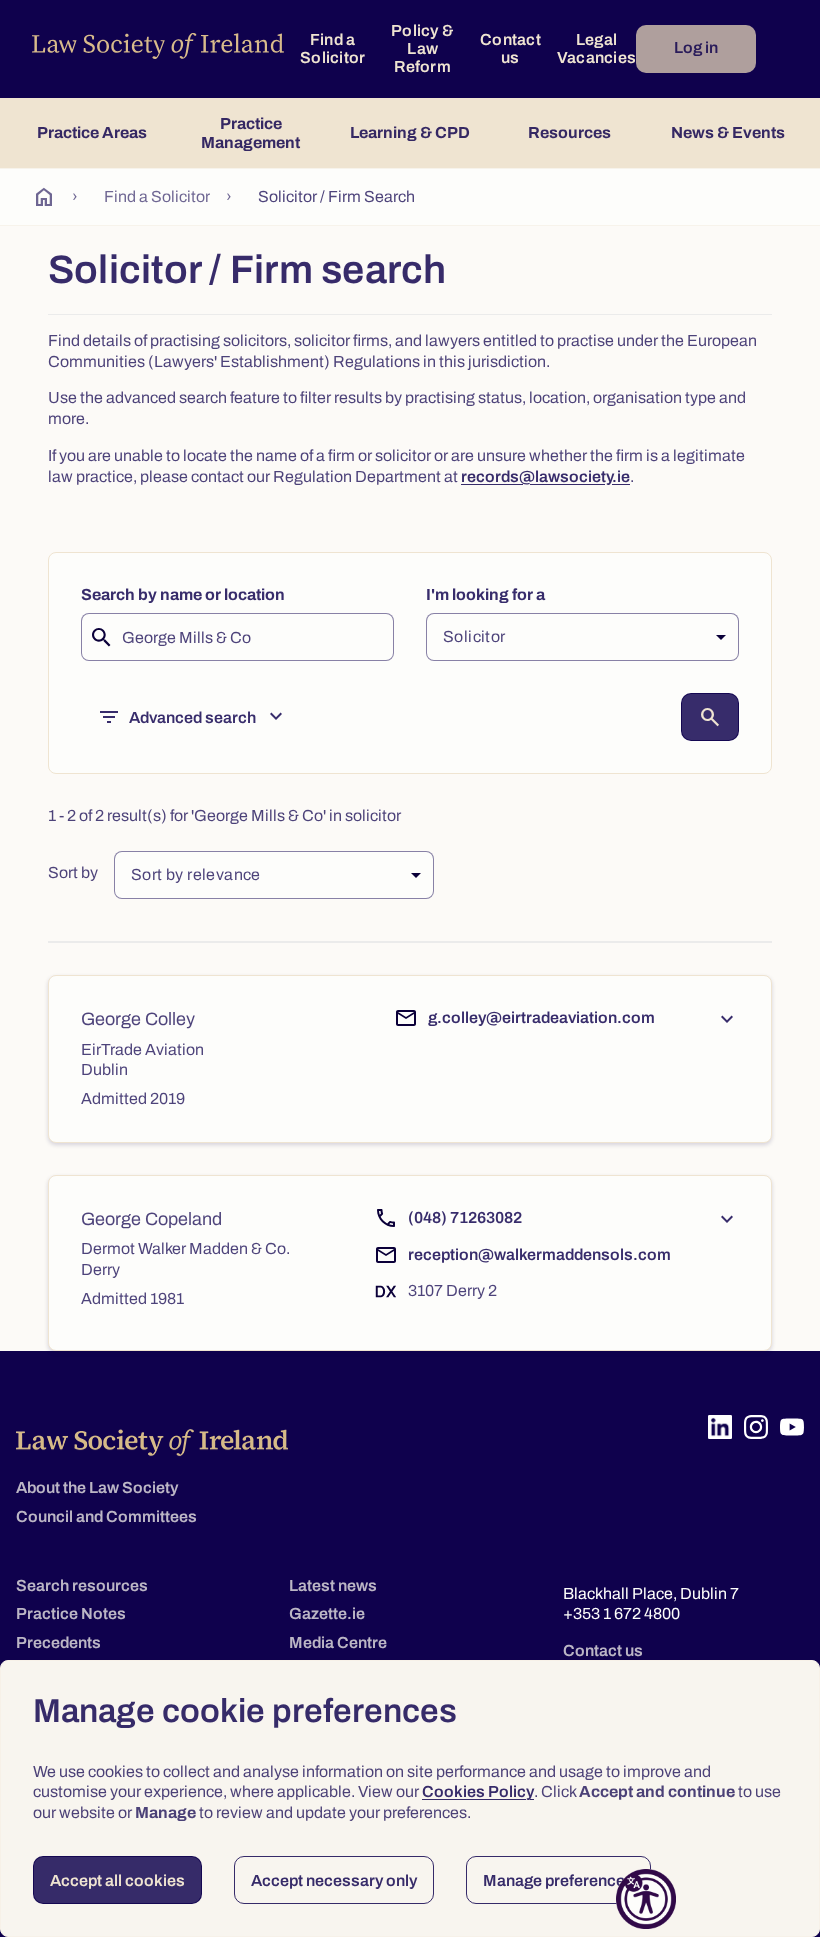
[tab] (91, 133)
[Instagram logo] (756, 1427)
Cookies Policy (478, 1791)
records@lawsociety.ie (545, 476)
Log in (696, 47)
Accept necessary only (334, 1880)
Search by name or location (183, 594)
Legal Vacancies (596, 48)
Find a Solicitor (332, 48)
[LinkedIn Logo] (720, 1427)
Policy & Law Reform (422, 48)
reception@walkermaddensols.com (539, 1254)
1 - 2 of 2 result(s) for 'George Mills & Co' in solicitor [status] (224, 815)
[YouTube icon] (792, 1427)
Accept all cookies (117, 1880)
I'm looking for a (485, 594)
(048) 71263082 (465, 1217)
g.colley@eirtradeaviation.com (541, 1017)
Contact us (510, 48)
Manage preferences (558, 1880)
